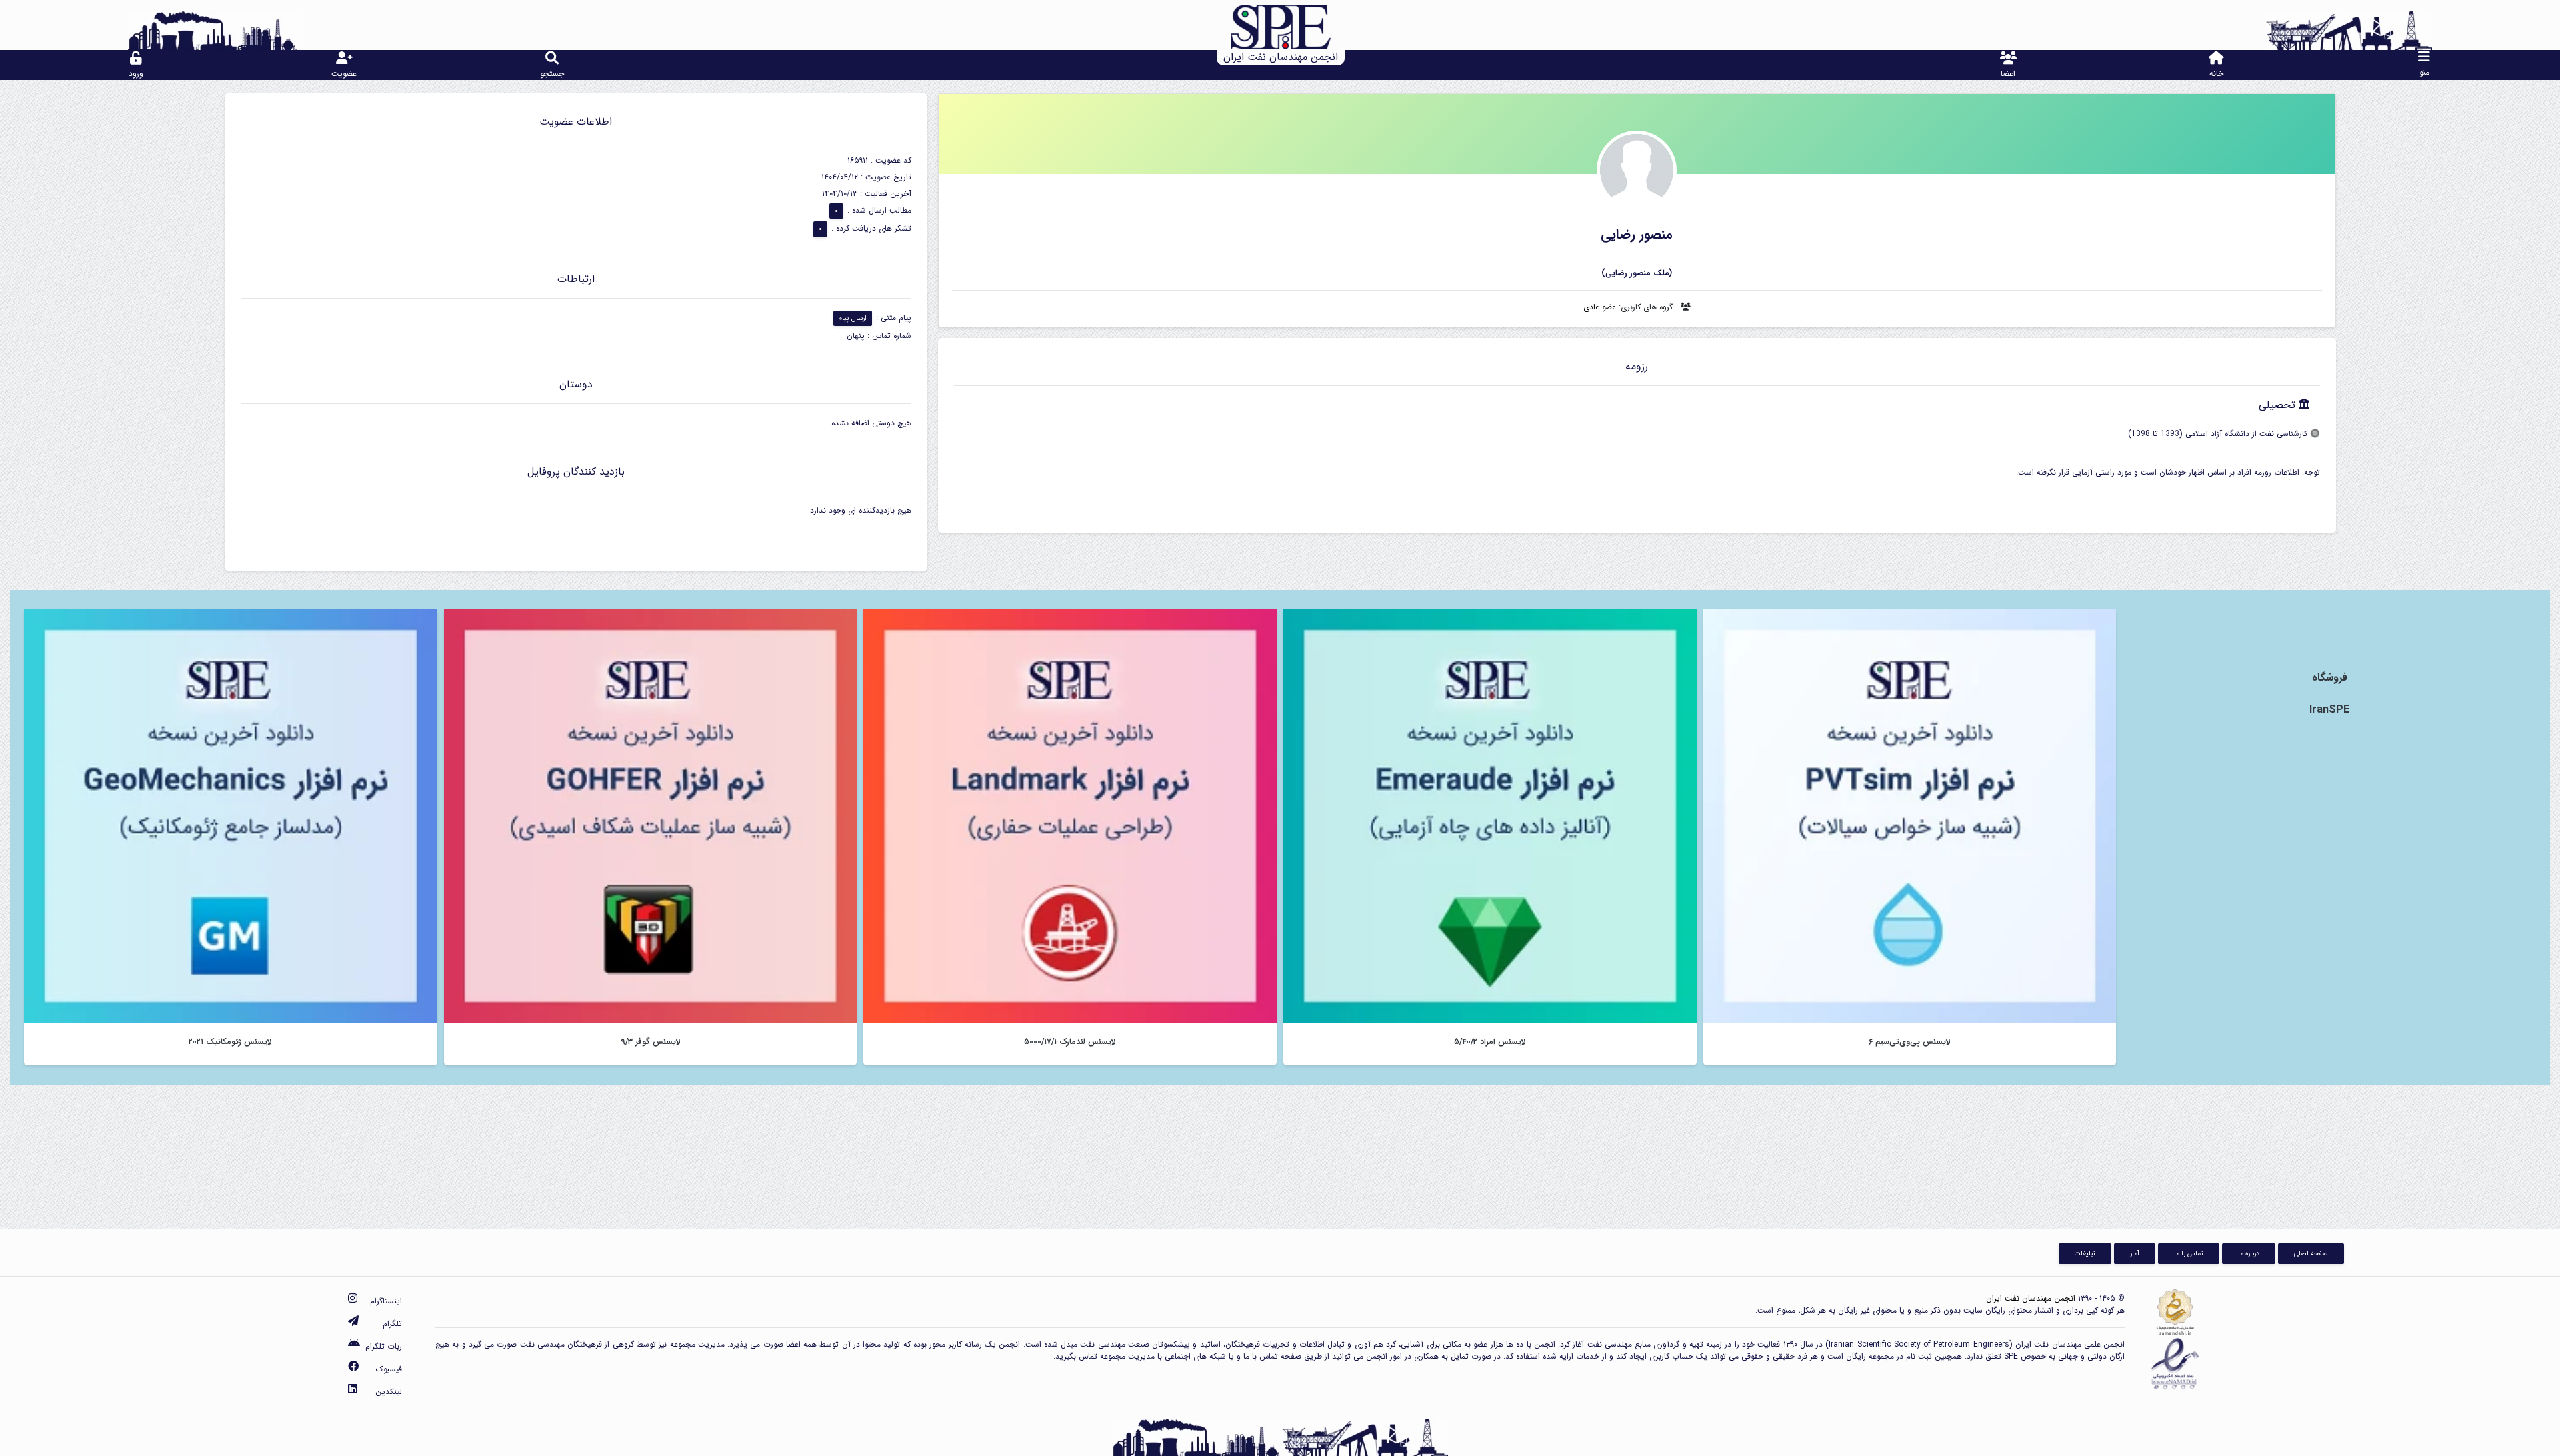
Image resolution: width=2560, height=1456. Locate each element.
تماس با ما (2189, 1253)
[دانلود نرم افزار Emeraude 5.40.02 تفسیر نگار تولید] (1490, 816)
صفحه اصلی (2311, 1253)
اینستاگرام (386, 1301)
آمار (2135, 1253)
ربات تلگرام (384, 1346)
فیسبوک (389, 1369)
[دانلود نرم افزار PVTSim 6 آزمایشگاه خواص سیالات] (1910, 816)
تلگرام (392, 1324)
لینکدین (389, 1392)
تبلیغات (2085, 1253)
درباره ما (2249, 1253)
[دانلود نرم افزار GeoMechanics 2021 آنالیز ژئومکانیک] (231, 816)
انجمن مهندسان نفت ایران (2031, 1298)
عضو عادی (1600, 307)
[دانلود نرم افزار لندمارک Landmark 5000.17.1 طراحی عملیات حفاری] (1070, 816)
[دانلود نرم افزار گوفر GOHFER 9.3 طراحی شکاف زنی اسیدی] (651, 816)
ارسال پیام (853, 318)
